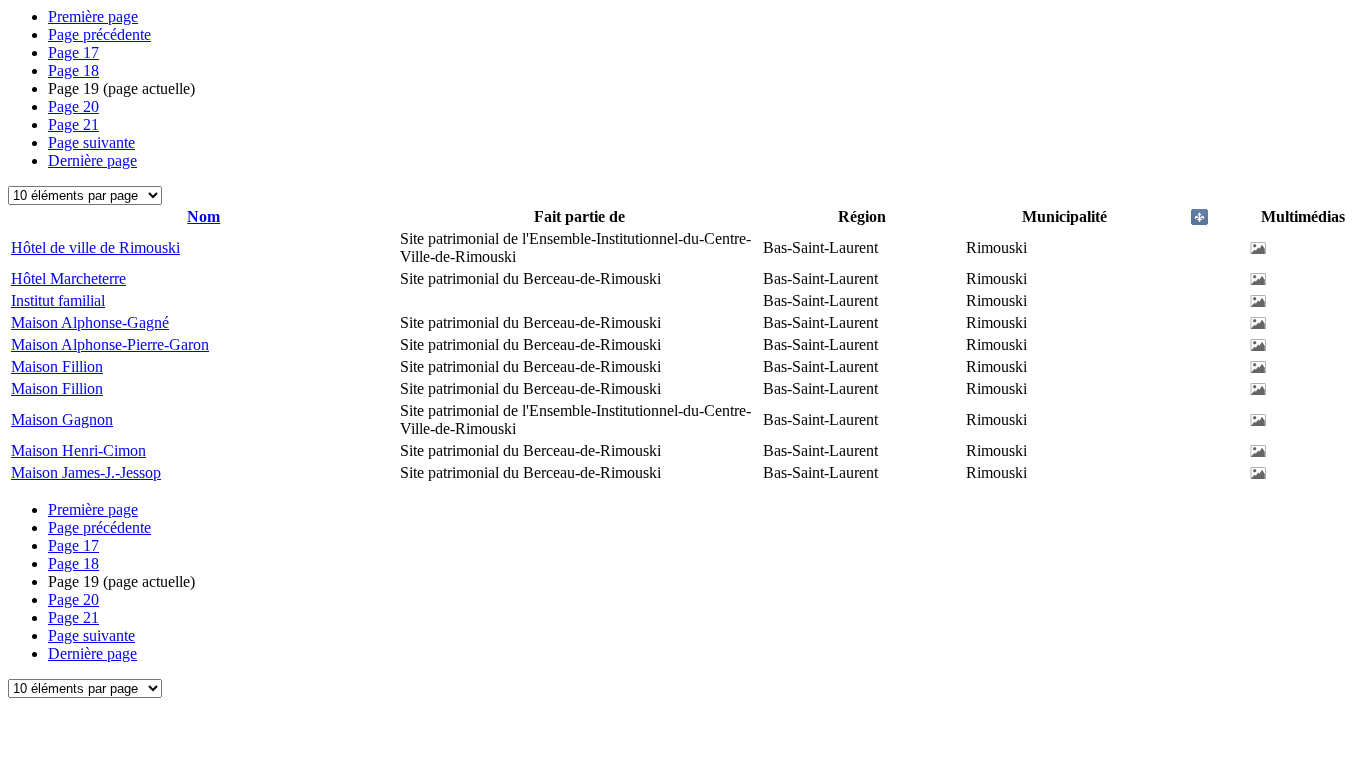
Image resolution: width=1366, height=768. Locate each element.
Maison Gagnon (62, 419)
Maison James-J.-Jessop (86, 472)
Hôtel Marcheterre (68, 278)
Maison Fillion (57, 366)
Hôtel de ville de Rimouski (95, 247)
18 (73, 70)
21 (73, 124)
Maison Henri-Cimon (78, 450)
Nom (203, 216)
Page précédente (99, 34)
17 (73, 52)
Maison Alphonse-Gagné (90, 322)
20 (73, 106)
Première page (93, 16)
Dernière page (92, 160)
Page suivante (91, 142)
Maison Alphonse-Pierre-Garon (110, 344)
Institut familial (58, 300)
